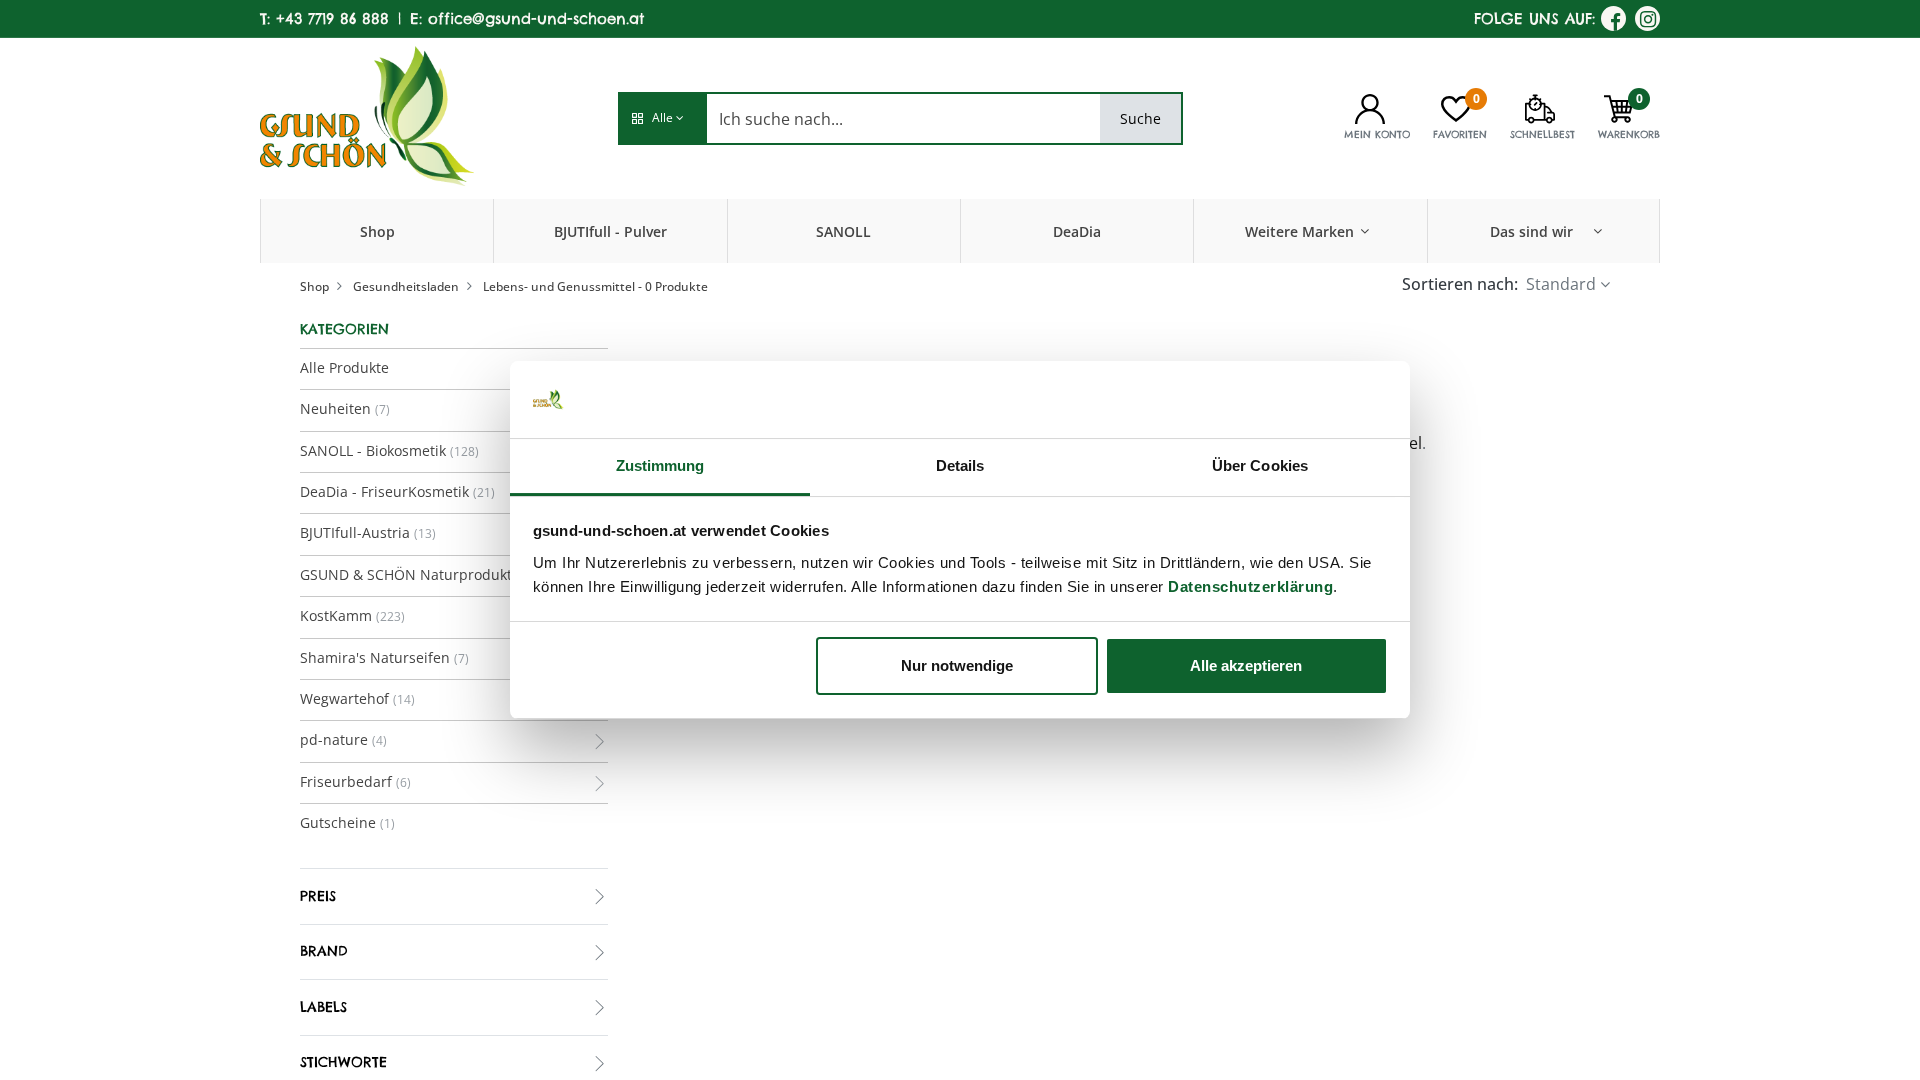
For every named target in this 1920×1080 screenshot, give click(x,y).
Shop (314, 286)
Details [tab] (960, 465)
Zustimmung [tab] (660, 465)
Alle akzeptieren (1246, 665)
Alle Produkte (344, 367)
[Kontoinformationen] (1370, 107)
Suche (1140, 118)
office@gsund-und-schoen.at (536, 18)
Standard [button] (1561, 284)
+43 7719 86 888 (332, 18)
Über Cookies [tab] (1260, 465)
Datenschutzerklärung (1250, 586)
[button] (662, 118)
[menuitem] (377, 231)
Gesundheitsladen (406, 286)
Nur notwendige (957, 665)
